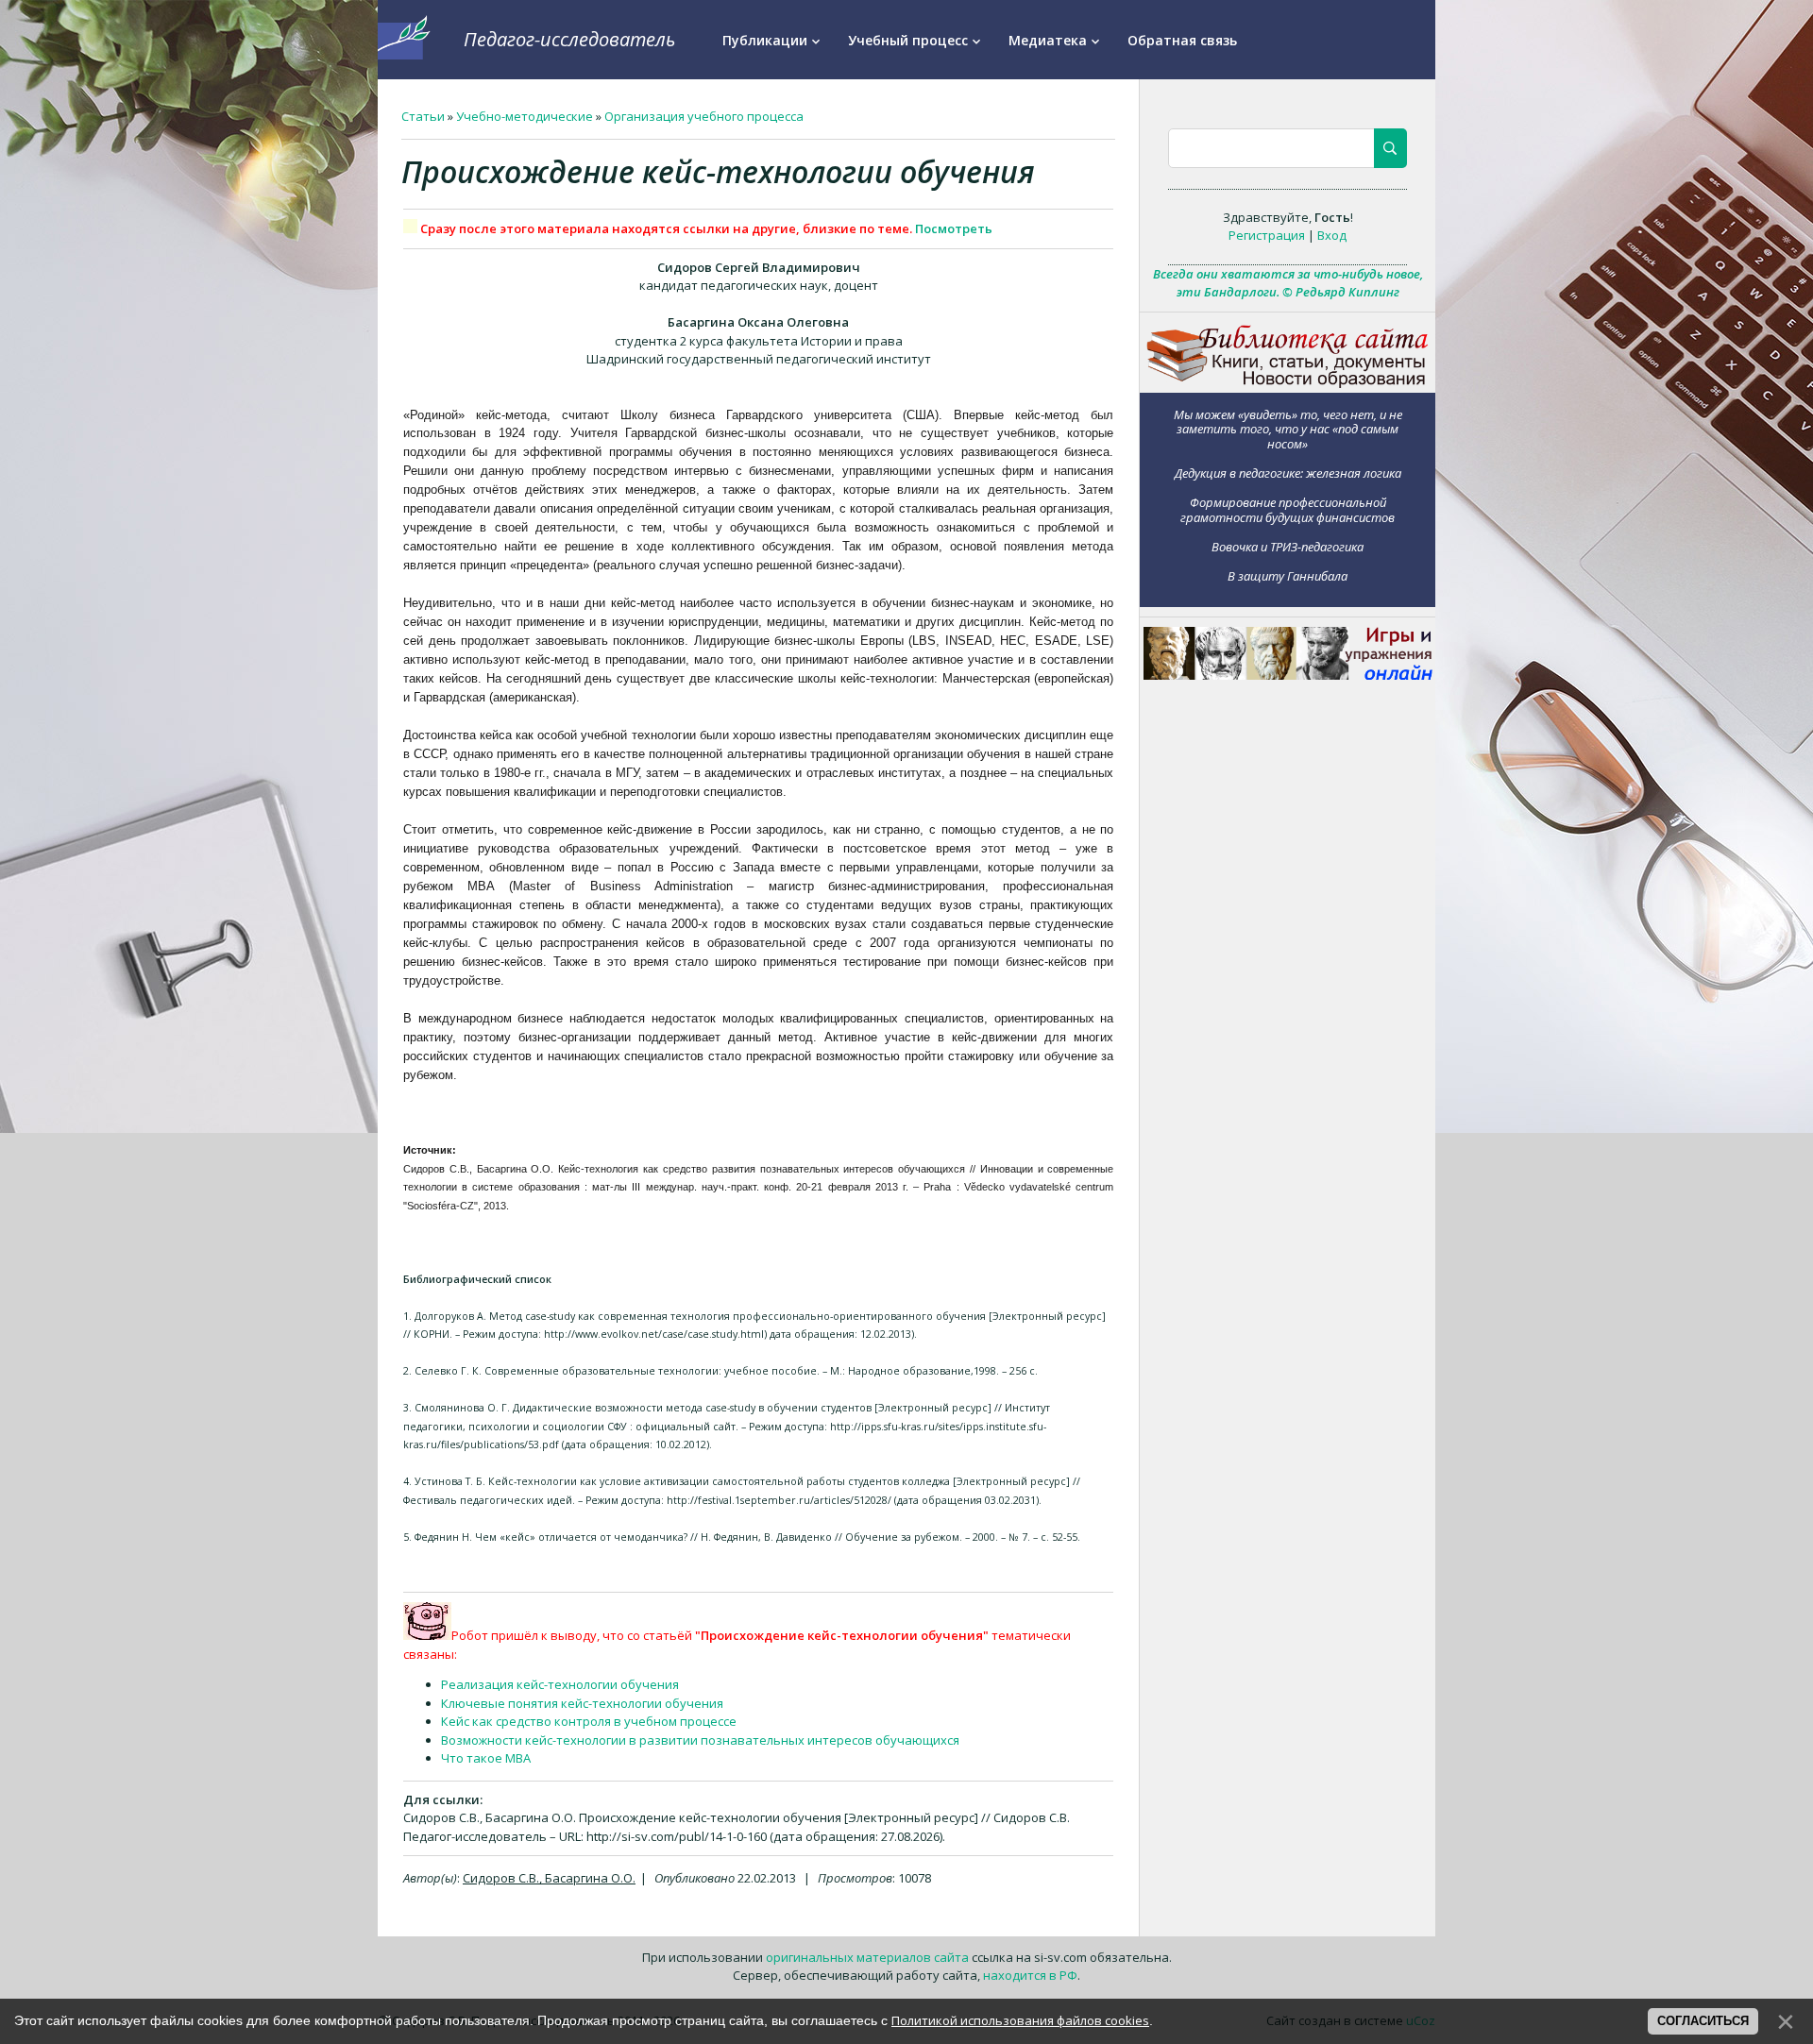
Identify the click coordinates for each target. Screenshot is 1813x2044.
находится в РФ (1030, 1975)
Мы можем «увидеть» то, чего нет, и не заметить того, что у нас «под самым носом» (1288, 429)
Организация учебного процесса (704, 116)
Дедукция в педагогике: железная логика (1288, 473)
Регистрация (1267, 235)
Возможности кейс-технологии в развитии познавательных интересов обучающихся (700, 1740)
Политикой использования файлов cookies (1020, 2020)
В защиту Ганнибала (1288, 575)
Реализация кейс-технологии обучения (560, 1684)
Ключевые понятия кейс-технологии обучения (582, 1703)
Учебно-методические (525, 116)
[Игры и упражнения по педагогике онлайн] (1288, 675)
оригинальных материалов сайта (867, 1957)
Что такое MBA (486, 1758)
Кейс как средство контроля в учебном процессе (589, 1721)
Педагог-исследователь (569, 39)
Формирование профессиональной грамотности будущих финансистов (1288, 509)
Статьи (423, 116)
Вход (1332, 235)
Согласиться (1703, 2021)
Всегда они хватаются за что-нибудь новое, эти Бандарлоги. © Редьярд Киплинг (1288, 283)
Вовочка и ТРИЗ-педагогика (1288, 546)
